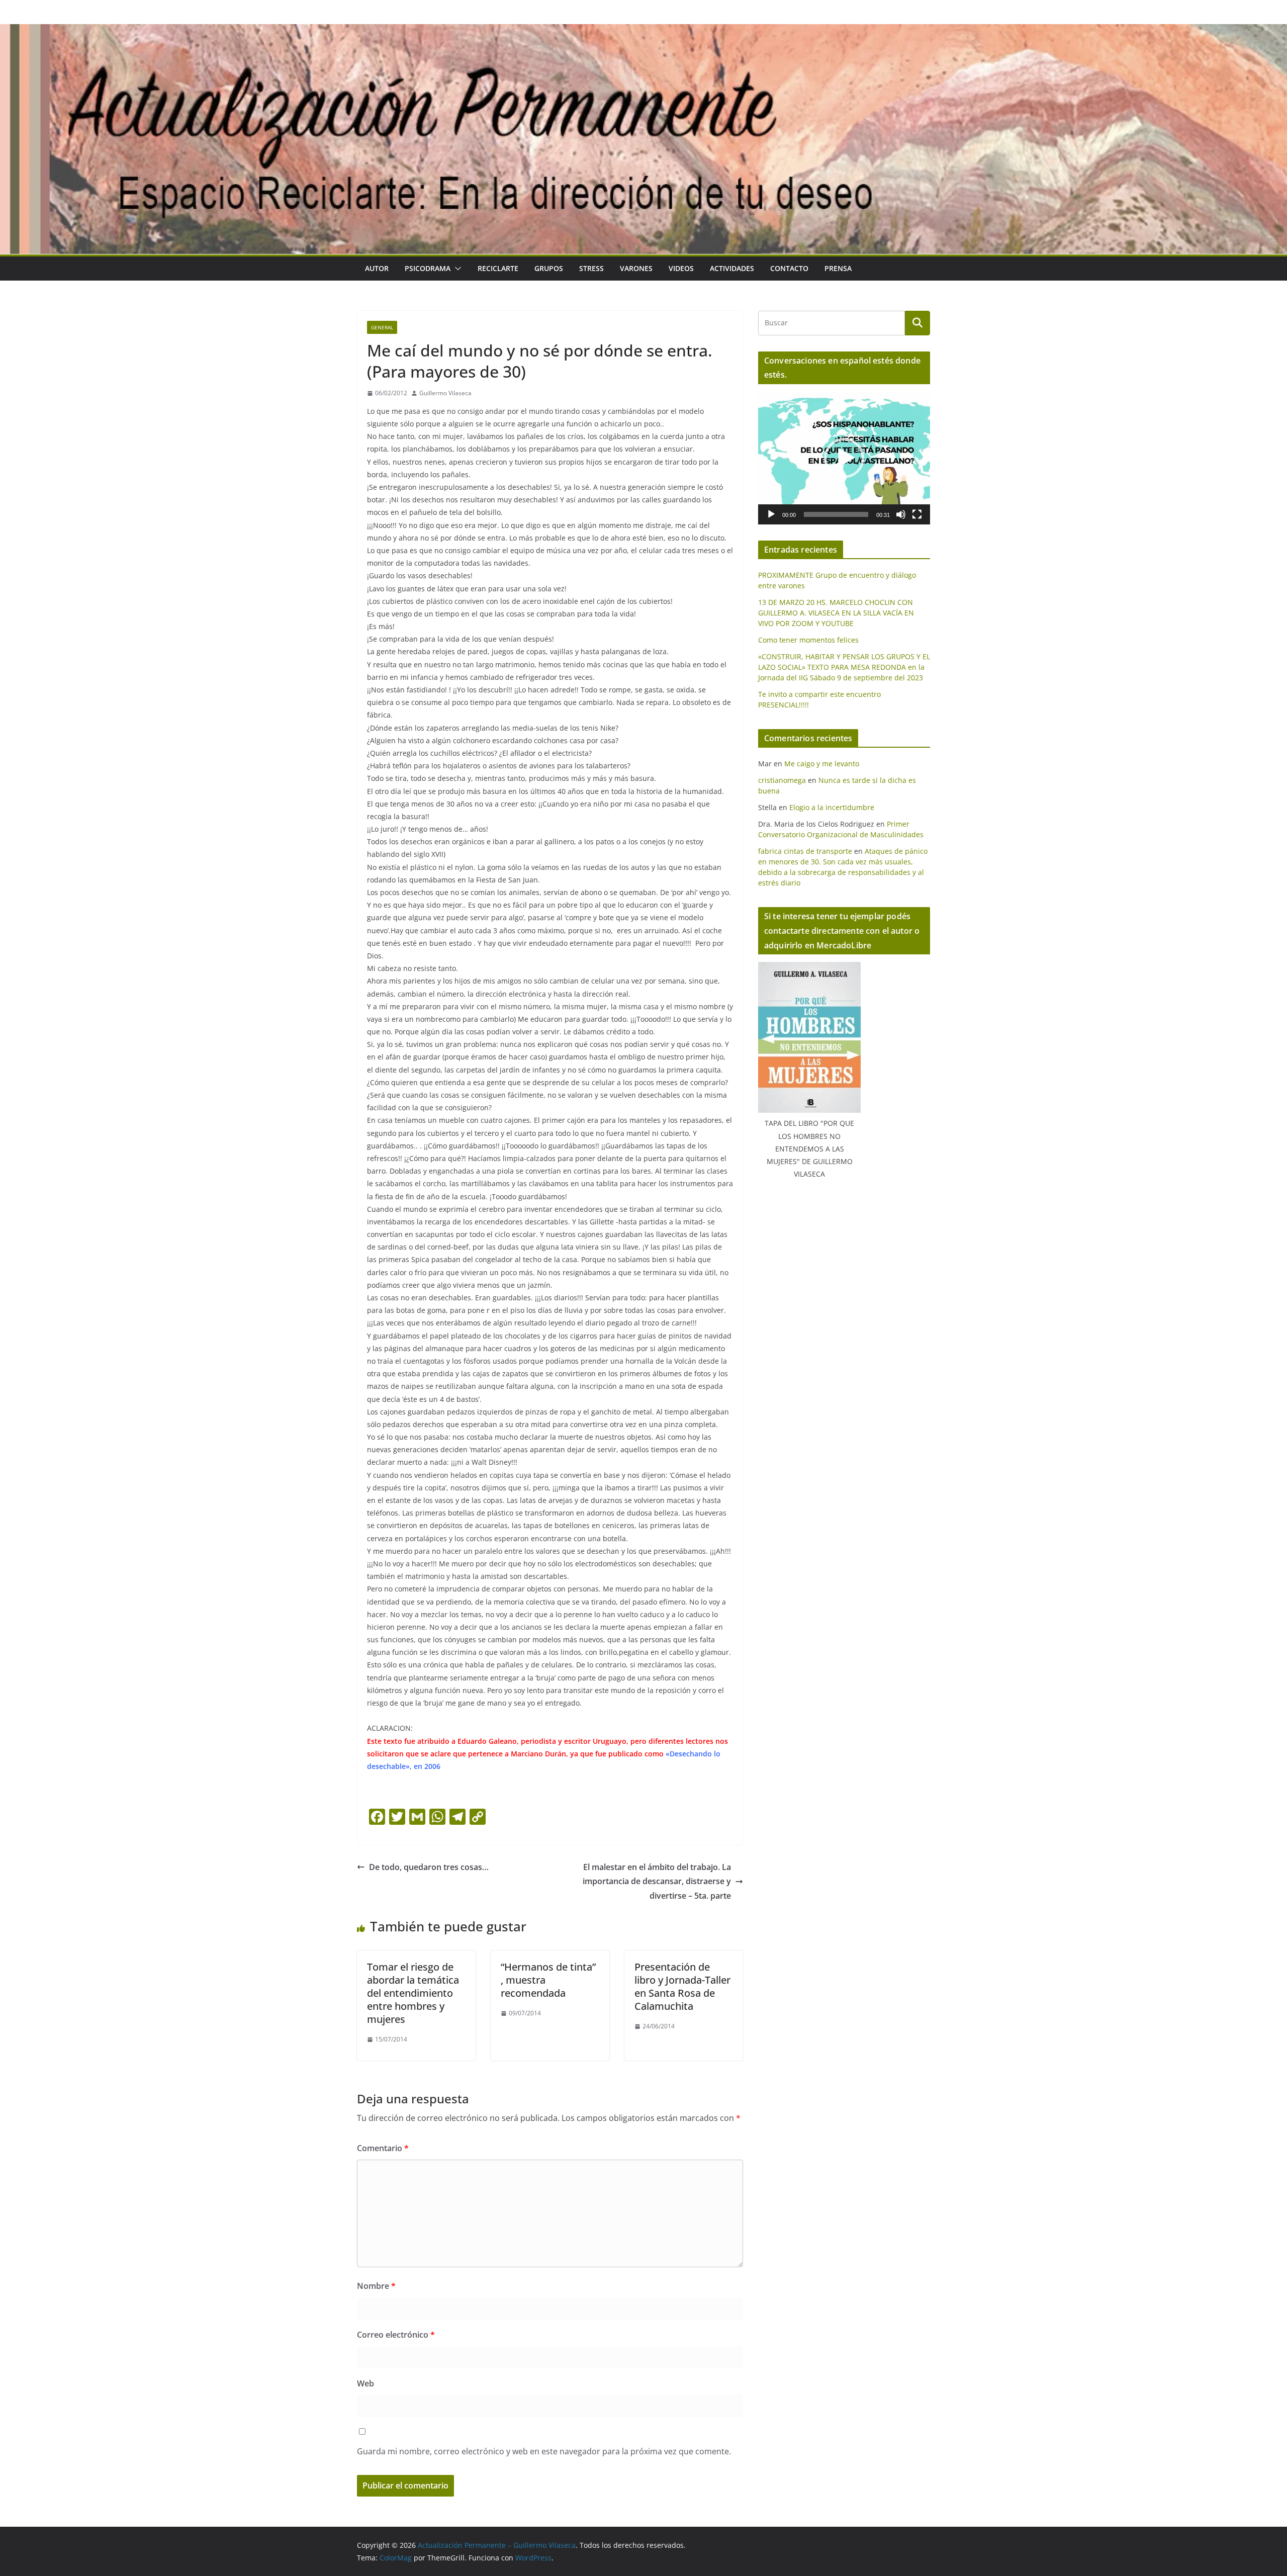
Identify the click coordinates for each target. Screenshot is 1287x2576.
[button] (456, 269)
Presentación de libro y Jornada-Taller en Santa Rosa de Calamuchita (682, 1986)
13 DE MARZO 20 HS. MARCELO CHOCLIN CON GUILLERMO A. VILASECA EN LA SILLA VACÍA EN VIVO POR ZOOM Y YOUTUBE (836, 613)
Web (365, 2383)
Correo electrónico (396, 2335)
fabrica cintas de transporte (805, 851)
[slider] (836, 514)
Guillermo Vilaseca (445, 393)
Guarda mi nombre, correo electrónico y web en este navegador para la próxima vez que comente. (544, 2451)
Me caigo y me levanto (822, 764)
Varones (636, 268)
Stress (591, 268)
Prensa (838, 268)
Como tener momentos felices (808, 640)
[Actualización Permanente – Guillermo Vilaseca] (643, 31)
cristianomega (782, 780)
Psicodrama (428, 268)
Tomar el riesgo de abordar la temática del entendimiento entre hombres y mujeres (413, 1993)
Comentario (383, 2148)
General (382, 327)
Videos (681, 268)
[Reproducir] (771, 514)
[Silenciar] (901, 514)
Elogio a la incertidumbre (832, 807)
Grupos (549, 268)
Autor (377, 268)
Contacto (789, 268)
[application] (844, 458)
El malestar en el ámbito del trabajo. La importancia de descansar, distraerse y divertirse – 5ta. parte (657, 1882)
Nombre (376, 2286)
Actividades (732, 268)
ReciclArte (498, 268)
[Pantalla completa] (917, 514)
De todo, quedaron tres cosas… (429, 1867)
